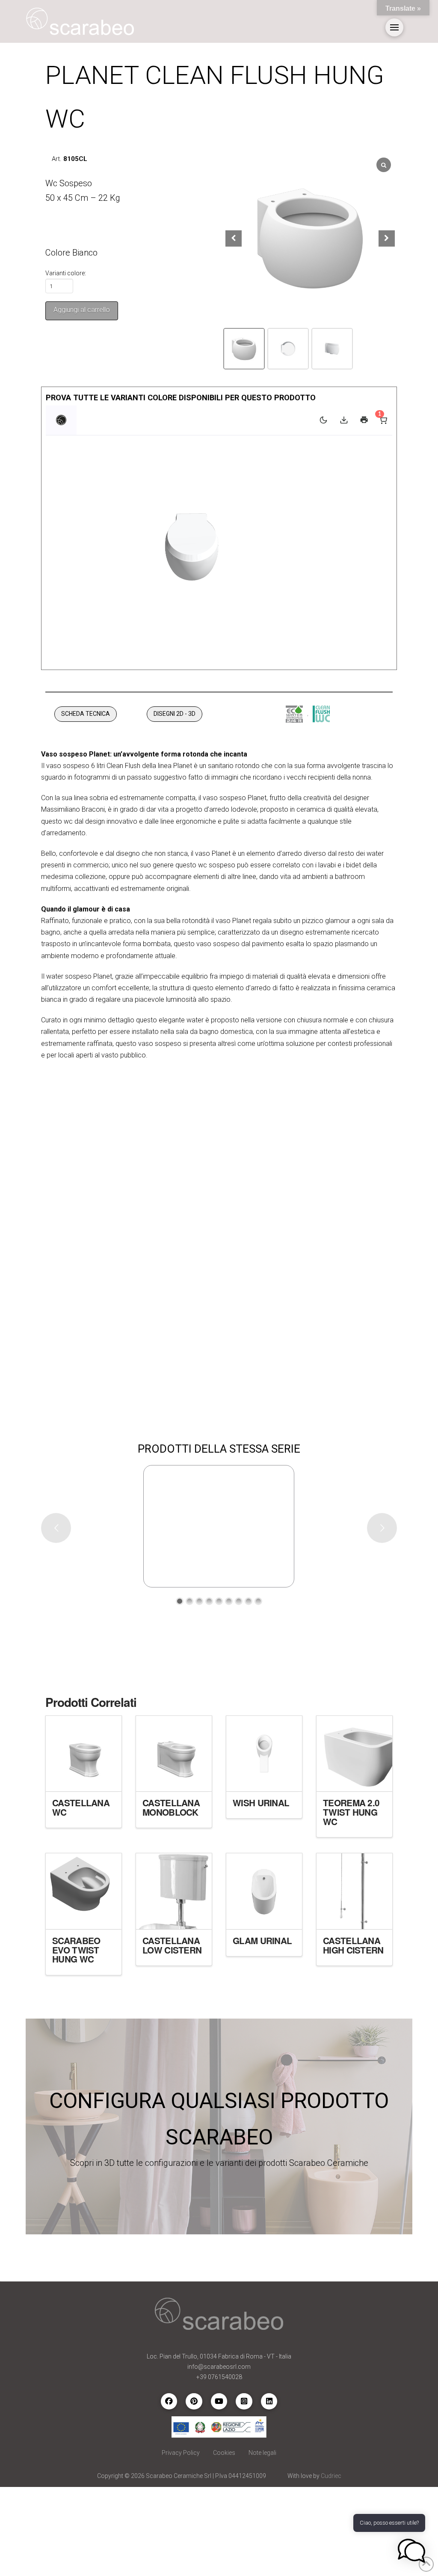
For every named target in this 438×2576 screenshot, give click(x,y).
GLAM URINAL (262, 1940)
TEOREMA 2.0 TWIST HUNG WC (351, 1812)
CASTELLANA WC (81, 1807)
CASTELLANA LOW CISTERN (172, 1945)
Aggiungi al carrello (82, 310)
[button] (394, 27)
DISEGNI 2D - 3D (175, 714)
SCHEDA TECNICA (86, 714)
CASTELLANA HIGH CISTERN (353, 1945)
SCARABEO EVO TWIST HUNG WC (76, 1950)
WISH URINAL (261, 1803)
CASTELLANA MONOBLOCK (171, 1807)
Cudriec (331, 2476)
